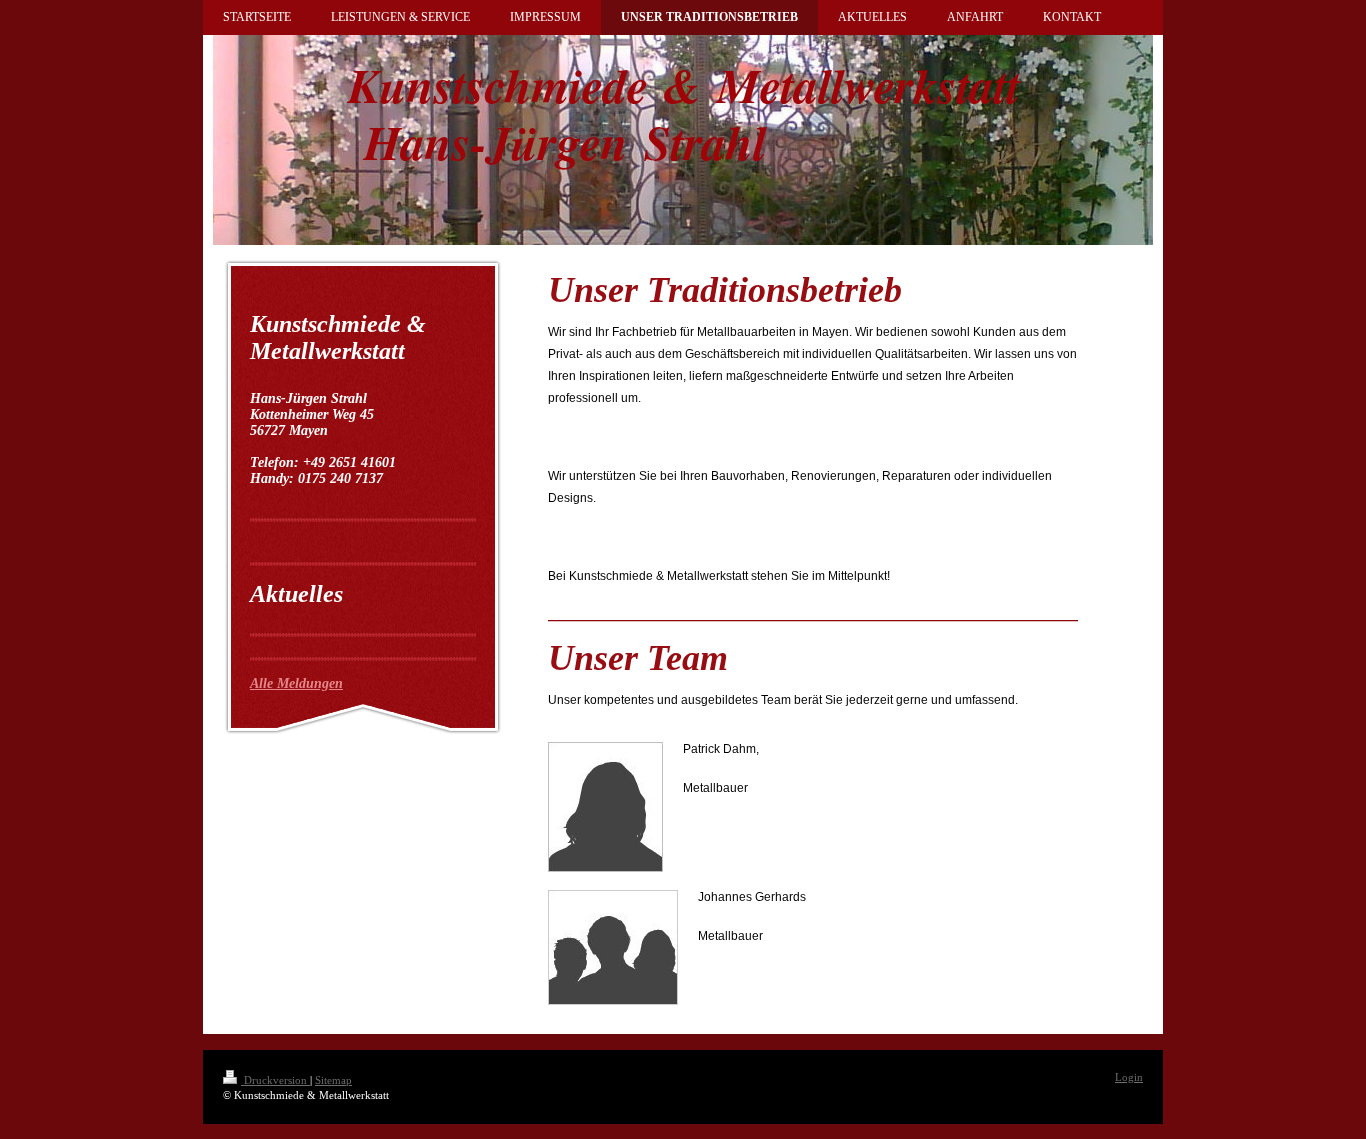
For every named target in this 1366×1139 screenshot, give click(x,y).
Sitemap (333, 1080)
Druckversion (275, 1080)
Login (1129, 1077)
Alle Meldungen (296, 683)
